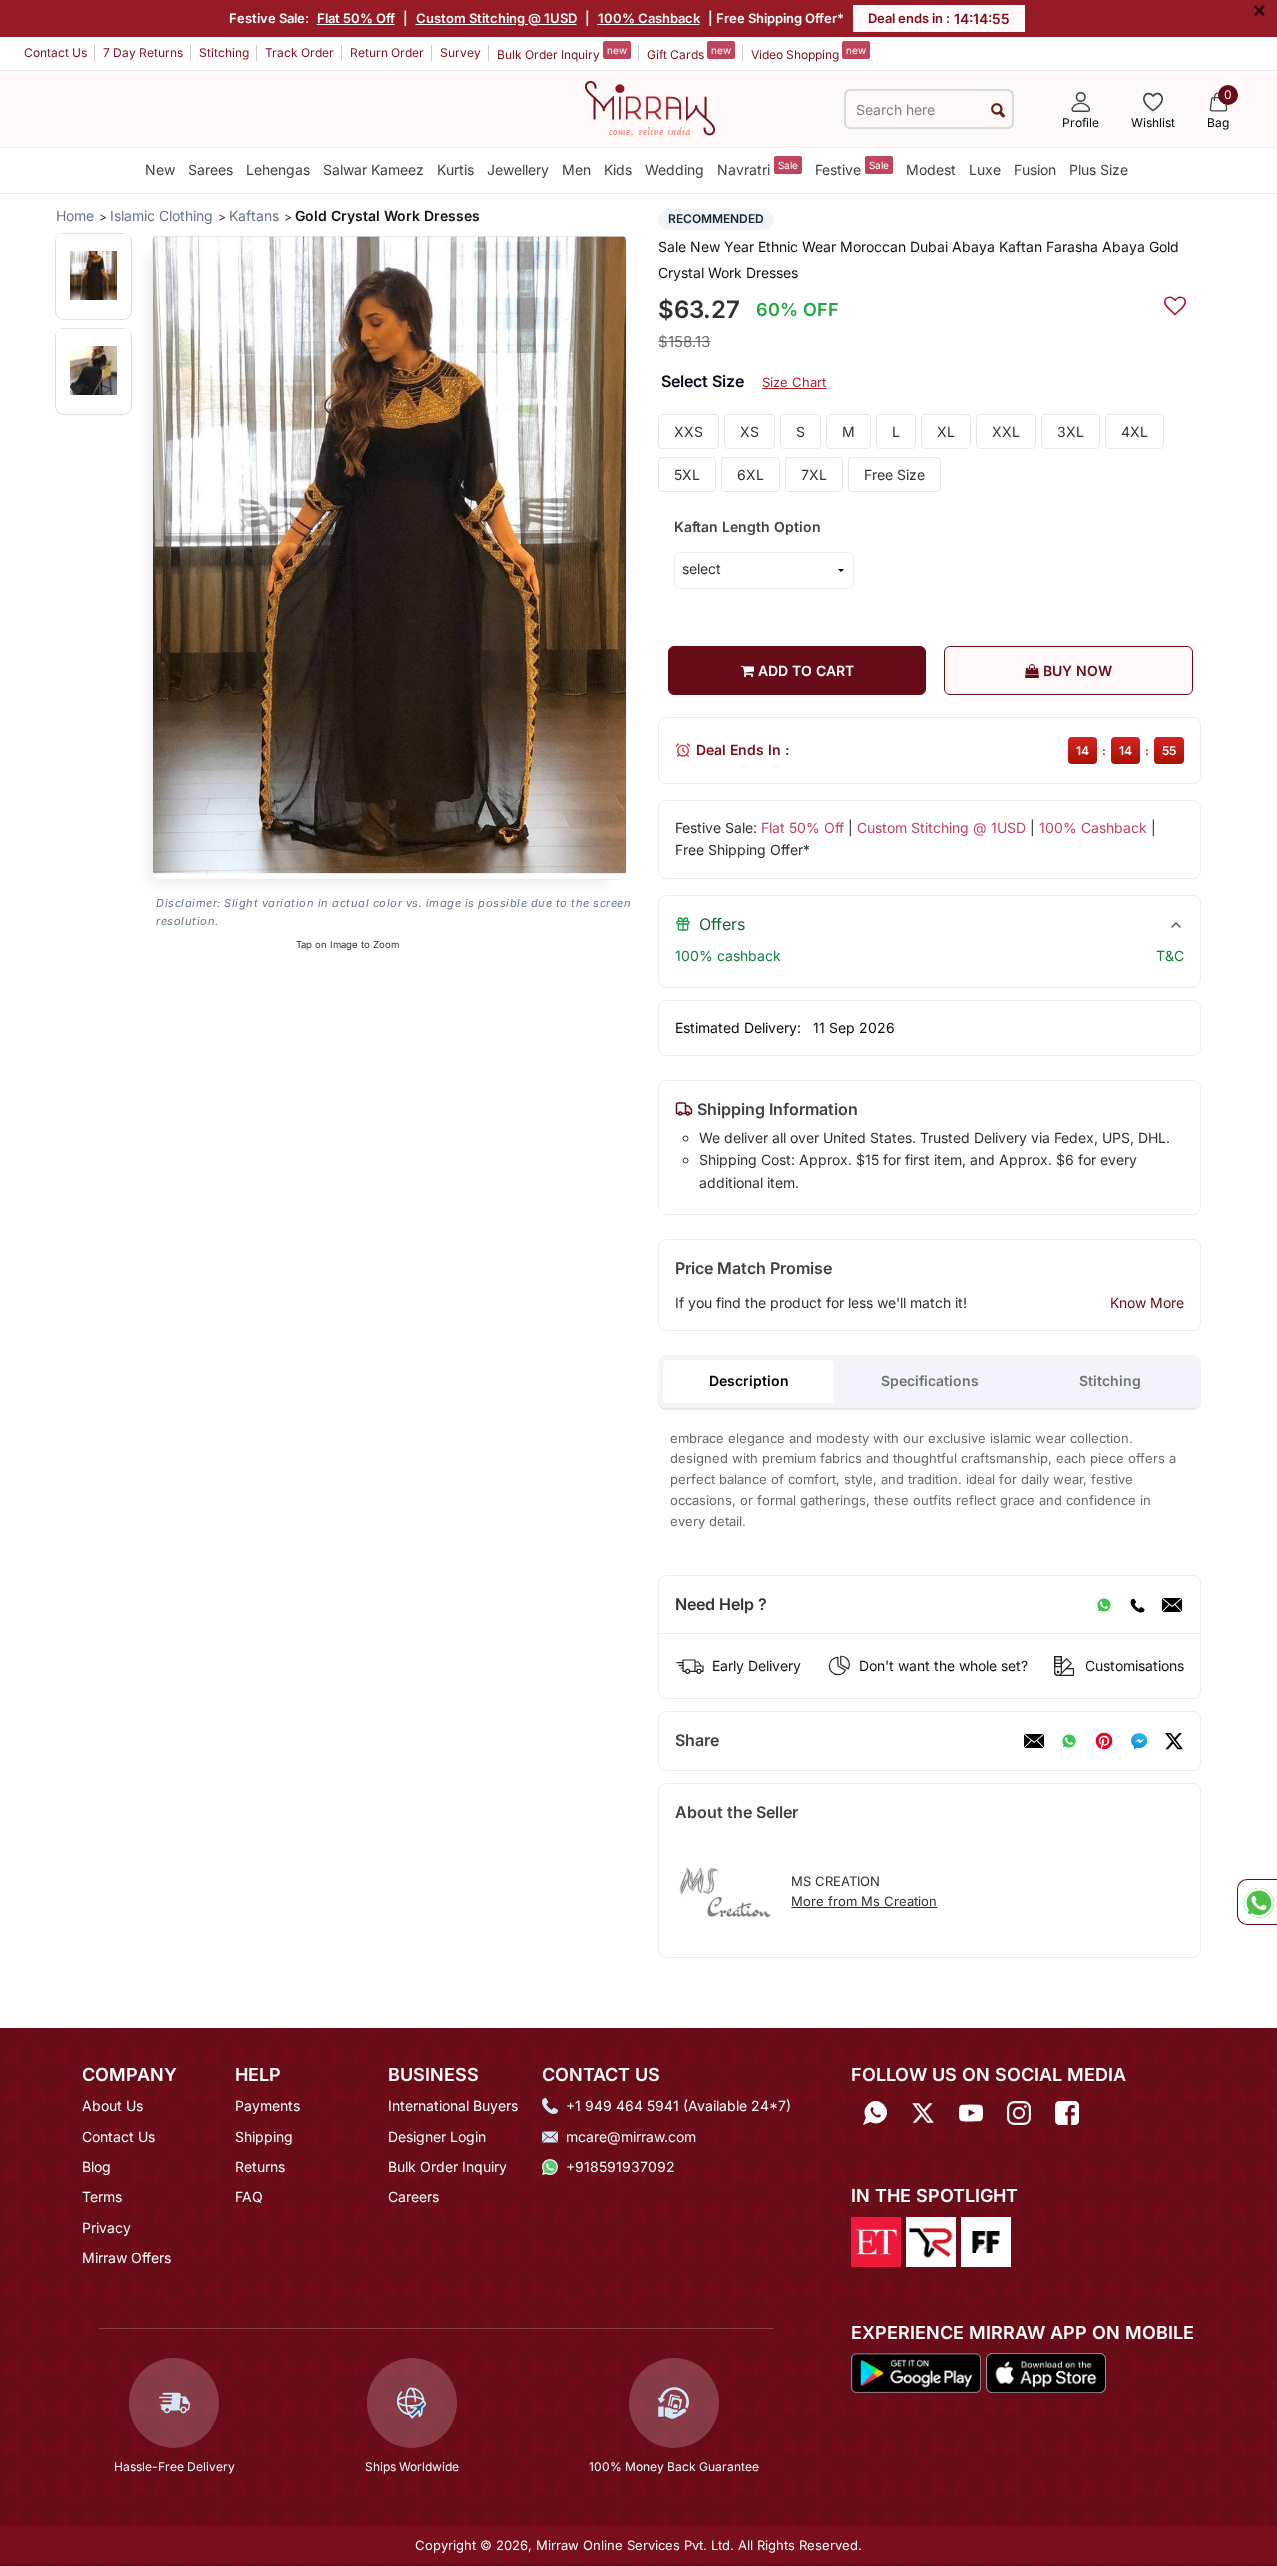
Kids (618, 169)
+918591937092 (620, 2166)
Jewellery (518, 169)
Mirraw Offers (126, 2257)
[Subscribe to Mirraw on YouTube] (971, 2112)
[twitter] (1174, 1741)
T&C (1170, 955)
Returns (260, 2166)
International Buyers (453, 2105)
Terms (102, 2196)
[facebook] (1139, 1741)
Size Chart (794, 382)
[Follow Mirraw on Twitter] (923, 2112)
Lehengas (278, 169)
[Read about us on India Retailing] (931, 2240)
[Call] (1137, 1605)
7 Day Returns (143, 52)
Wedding (674, 169)
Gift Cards (689, 53)
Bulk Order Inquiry (562, 53)
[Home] (650, 107)
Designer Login (437, 2136)
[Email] (1172, 1605)
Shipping (264, 2136)
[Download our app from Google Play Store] (916, 2371)
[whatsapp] (1069, 1741)
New (160, 169)
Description (749, 1380)
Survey (460, 52)
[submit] (998, 109)
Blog (96, 2166)
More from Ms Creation (864, 1901)
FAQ (249, 2196)
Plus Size (1098, 169)
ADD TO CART (804, 670)
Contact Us (55, 52)
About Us (112, 2105)
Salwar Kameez (373, 169)
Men (576, 169)
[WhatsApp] (1104, 1605)
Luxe (985, 169)
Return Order (387, 52)
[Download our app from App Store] (1045, 2371)
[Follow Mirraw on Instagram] (1019, 2112)
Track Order (299, 52)
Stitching (224, 52)
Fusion (1035, 169)
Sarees (210, 169)
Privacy (106, 2227)
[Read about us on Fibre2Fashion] (986, 2240)
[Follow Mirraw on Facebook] (1067, 2112)
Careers (413, 2196)
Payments (267, 2105)
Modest (931, 169)
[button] (93, 275)
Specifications (930, 1380)
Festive (852, 168)
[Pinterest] (1104, 1741)
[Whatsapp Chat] (1257, 1902)
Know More (1147, 1302)
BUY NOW (1075, 670)
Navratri (757, 168)
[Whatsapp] (875, 2112)
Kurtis (455, 169)
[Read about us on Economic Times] (876, 2240)
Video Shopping (808, 53)
